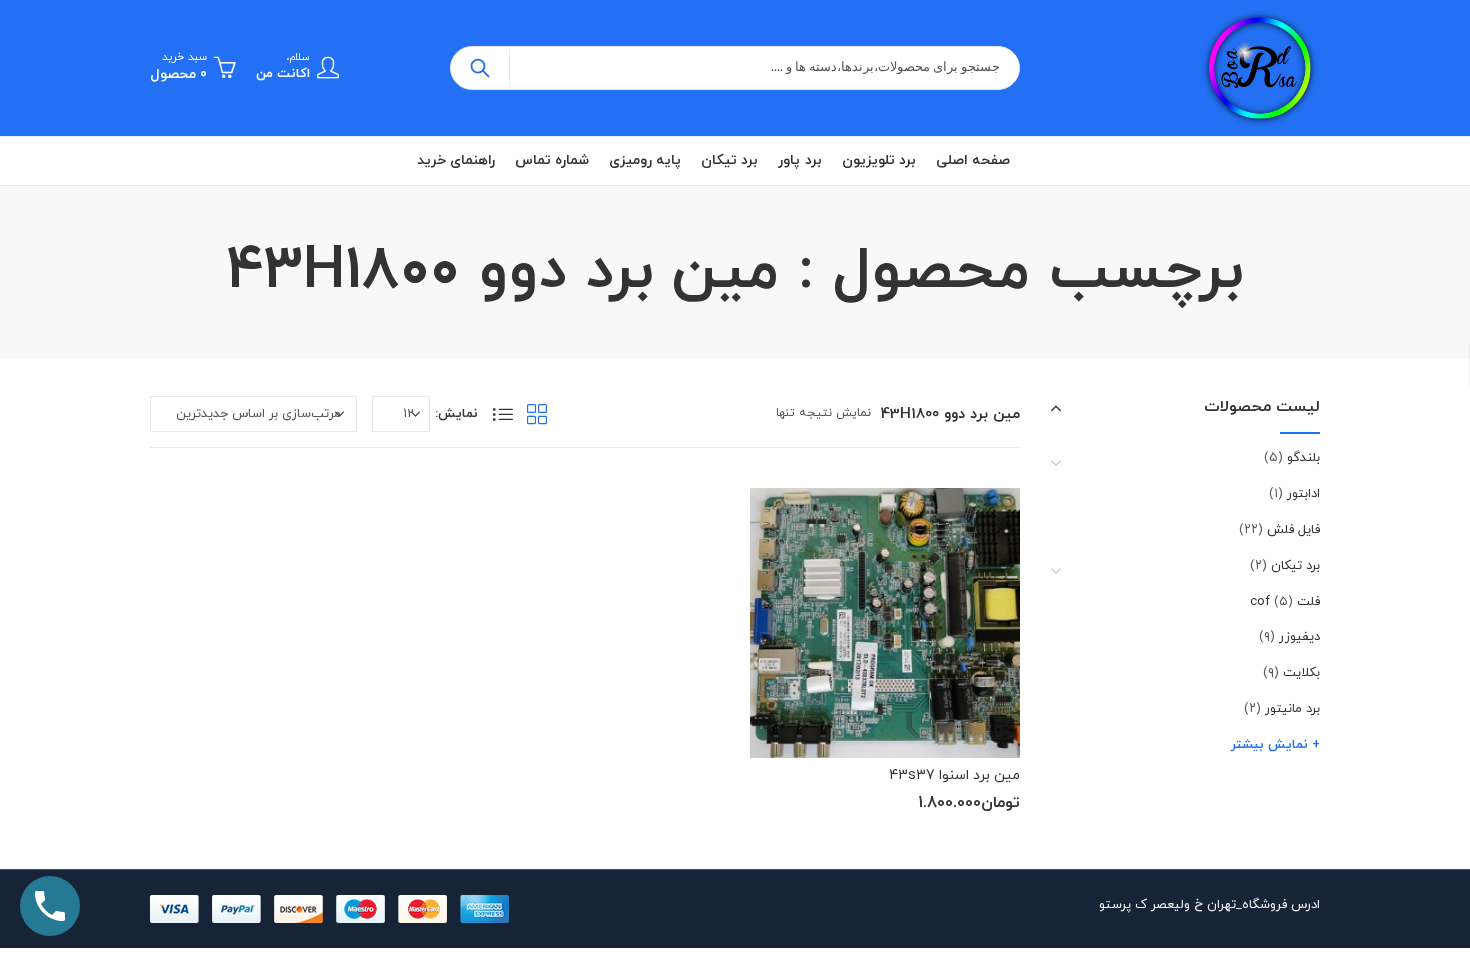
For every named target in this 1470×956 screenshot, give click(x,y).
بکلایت (1301, 673)
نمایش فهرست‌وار (503, 414)
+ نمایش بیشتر (1275, 745)
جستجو (480, 68)
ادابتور (1303, 494)
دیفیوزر (1299, 637)
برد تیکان (1295, 566)
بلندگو (1303, 458)
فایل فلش (1293, 530)
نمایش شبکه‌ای (537, 414)
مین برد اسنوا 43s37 (954, 775)
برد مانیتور (1292, 709)
